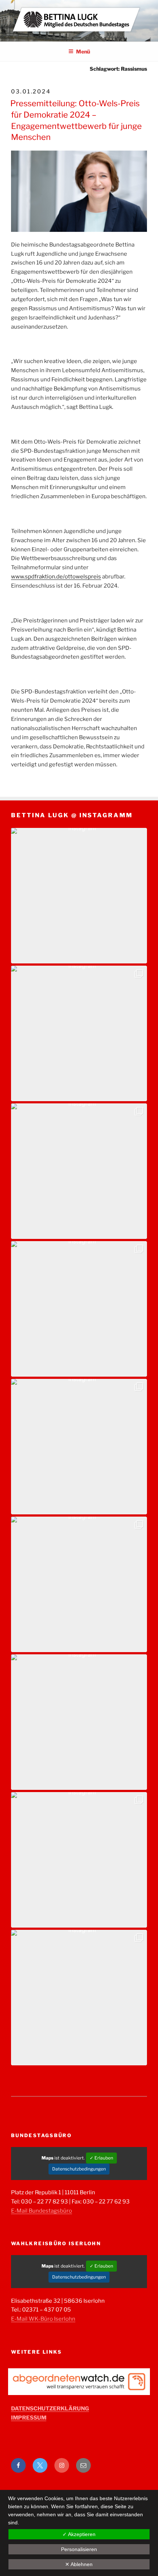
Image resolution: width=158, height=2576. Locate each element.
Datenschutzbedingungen (79, 2169)
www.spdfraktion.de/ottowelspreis (56, 577)
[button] (79, 896)
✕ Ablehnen (79, 2564)
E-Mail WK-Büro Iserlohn (43, 2319)
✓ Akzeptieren (79, 2534)
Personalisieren (79, 2549)
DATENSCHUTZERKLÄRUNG (50, 2409)
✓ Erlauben (101, 2158)
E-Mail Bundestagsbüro (42, 2211)
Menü (83, 51)
